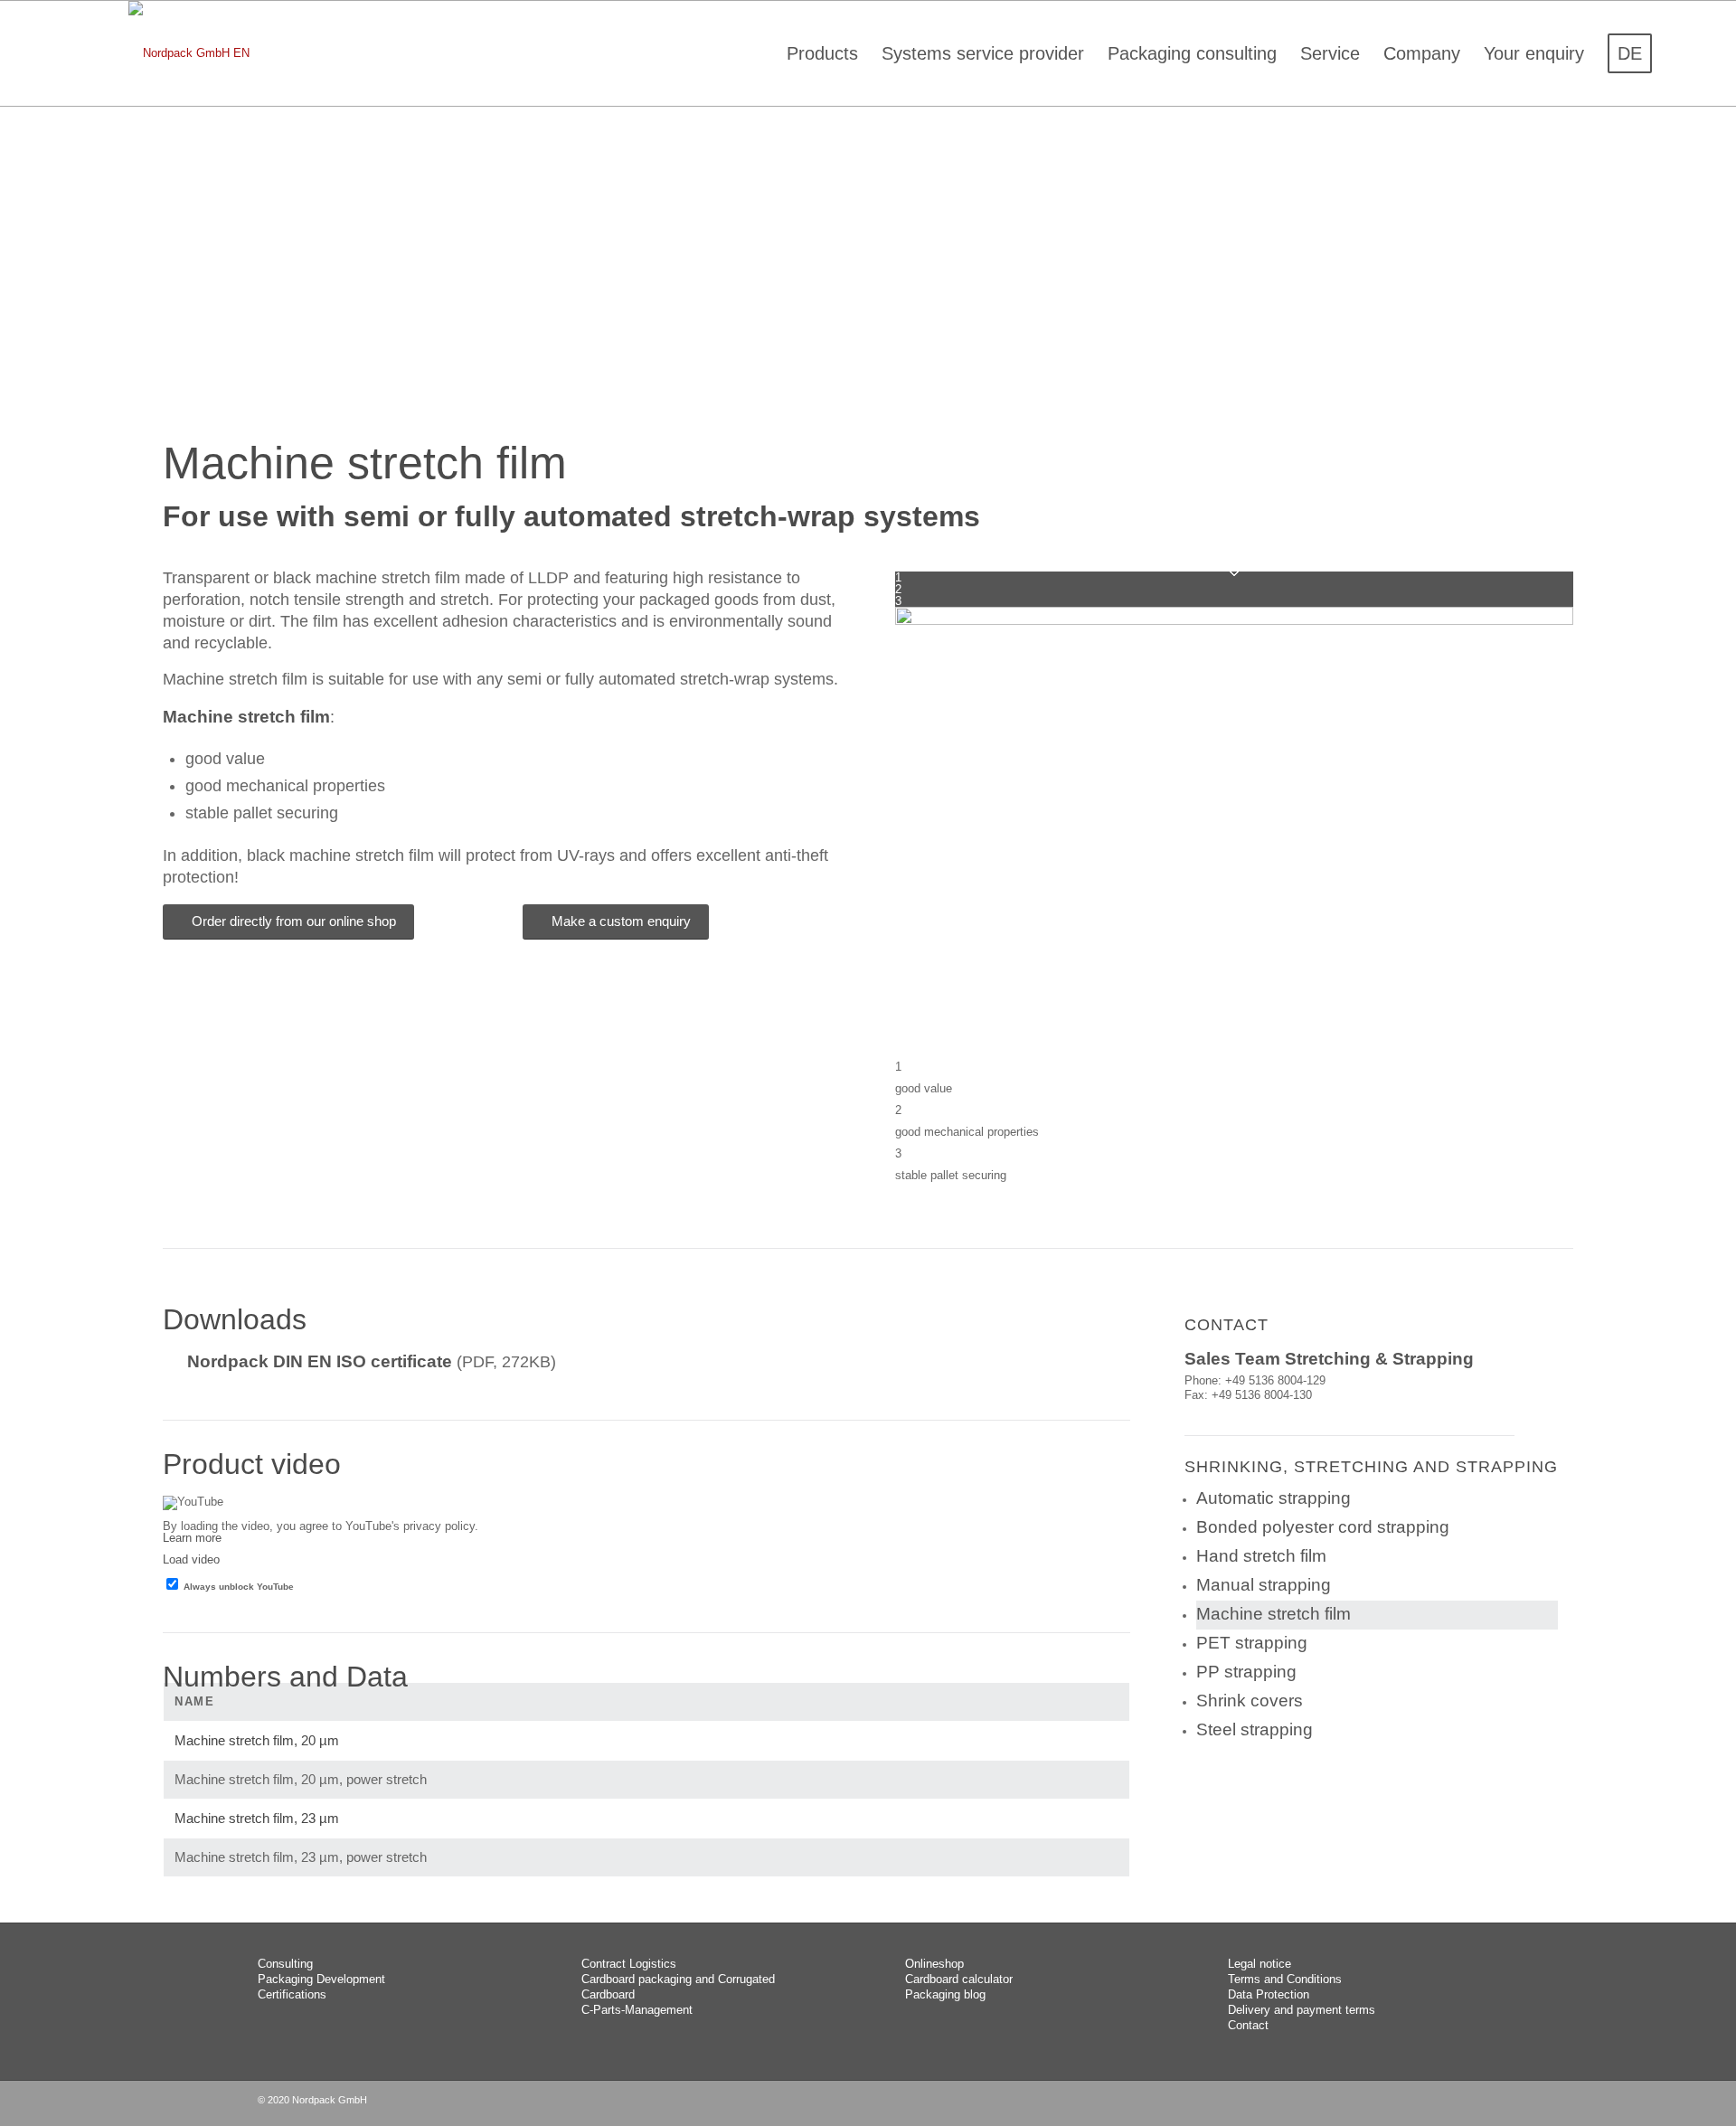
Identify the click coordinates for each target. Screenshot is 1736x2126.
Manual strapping (1264, 1585)
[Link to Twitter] (1438, 2103)
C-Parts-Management (637, 2010)
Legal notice (1260, 1964)
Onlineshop (934, 1964)
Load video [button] (191, 1559)
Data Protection (1269, 1994)
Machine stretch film (1274, 1614)
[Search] (1683, 53)
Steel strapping (1255, 1729)
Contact (1248, 2025)
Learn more (192, 1538)
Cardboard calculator (959, 1979)
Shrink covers (1250, 1701)
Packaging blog (945, 1994)
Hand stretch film (1261, 1556)
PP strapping (1246, 1672)
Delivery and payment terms (1302, 2010)
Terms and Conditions (1285, 1979)
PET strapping (1252, 1643)
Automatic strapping (1274, 1498)
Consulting (285, 1964)
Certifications (292, 1994)
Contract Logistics (629, 1964)
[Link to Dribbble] (1465, 2103)
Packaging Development (321, 1979)
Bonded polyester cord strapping (1323, 1527)
